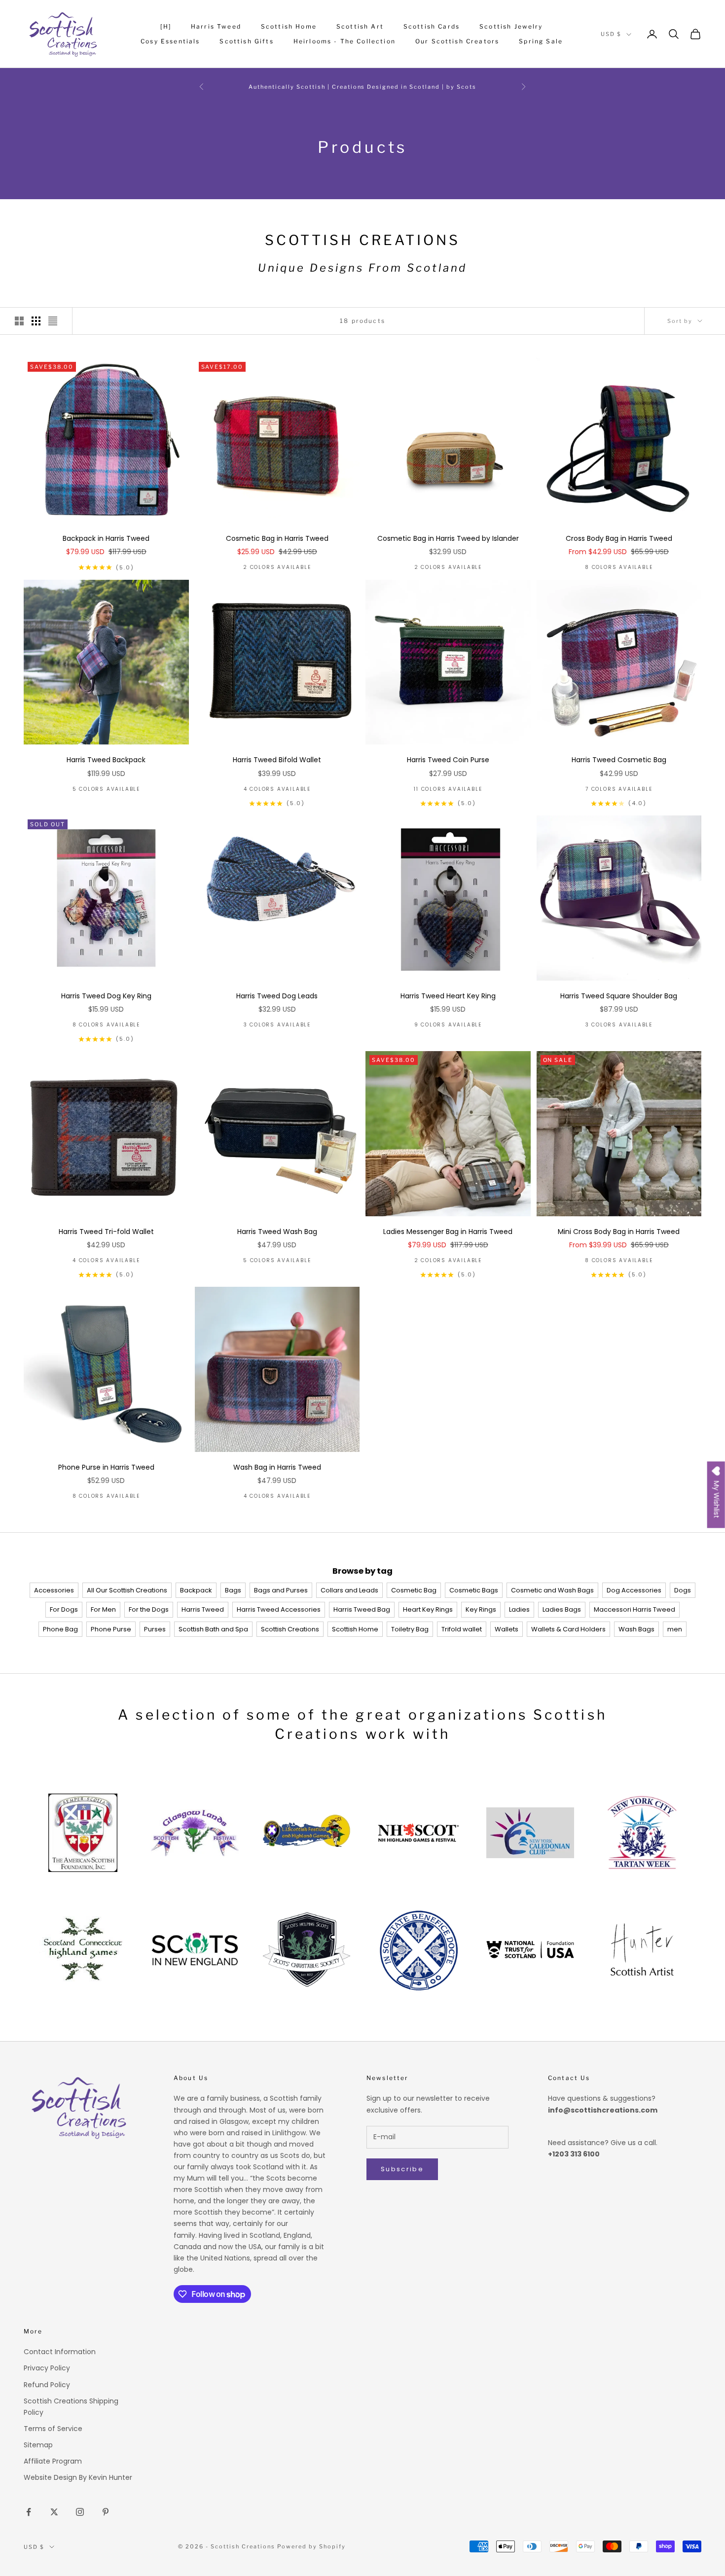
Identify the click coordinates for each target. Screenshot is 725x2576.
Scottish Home (289, 26)
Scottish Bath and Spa (213, 1629)
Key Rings (481, 1609)
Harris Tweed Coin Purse (448, 760)
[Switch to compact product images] (53, 321)
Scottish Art (360, 26)
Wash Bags (636, 1629)
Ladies (519, 1609)
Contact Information (60, 2352)
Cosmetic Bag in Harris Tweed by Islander (448, 538)
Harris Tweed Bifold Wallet (277, 760)
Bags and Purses (281, 1590)
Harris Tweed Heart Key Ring (448, 996)
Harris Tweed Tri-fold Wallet (106, 1232)
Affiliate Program (53, 2461)
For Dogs (64, 1609)
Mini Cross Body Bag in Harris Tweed (619, 1232)
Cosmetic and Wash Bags (552, 1590)
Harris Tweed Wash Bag (277, 1232)
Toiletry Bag (410, 1629)
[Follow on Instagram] (80, 2512)
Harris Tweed (216, 26)
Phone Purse (111, 1629)
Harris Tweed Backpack (106, 760)
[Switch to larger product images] (19, 321)
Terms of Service (53, 2429)
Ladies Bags (562, 1609)
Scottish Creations (290, 1629)
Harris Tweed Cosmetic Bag (619, 760)
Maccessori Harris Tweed (634, 1609)
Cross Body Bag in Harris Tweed (619, 538)
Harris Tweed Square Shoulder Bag (619, 996)
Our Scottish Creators (457, 41)
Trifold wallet (462, 1629)
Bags (233, 1590)
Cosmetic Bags (474, 1590)
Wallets (507, 1629)
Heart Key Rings (428, 1609)
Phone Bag (60, 1629)
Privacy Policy (47, 2368)
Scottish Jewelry (511, 26)
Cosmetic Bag (414, 1590)
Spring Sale (541, 41)
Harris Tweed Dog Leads (277, 996)
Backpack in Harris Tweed (106, 538)
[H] (165, 26)
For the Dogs (149, 1609)
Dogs (683, 1590)
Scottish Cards (432, 26)
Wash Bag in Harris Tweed (277, 1467)
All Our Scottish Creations (127, 1590)
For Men (103, 1609)
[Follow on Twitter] (54, 2512)
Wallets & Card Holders (568, 1629)
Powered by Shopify (311, 2546)
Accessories (54, 1590)
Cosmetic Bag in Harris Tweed (277, 538)
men (675, 1629)
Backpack (196, 1590)
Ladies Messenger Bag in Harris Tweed (448, 1232)
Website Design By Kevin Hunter (78, 2477)
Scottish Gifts (246, 41)
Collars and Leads (349, 1590)
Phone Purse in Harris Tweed (106, 1467)
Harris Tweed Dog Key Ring (106, 996)
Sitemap (38, 2445)
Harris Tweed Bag (362, 1609)
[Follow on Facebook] (29, 2512)
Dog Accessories (634, 1590)
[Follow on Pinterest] (106, 2512)
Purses (155, 1629)
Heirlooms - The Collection (344, 41)
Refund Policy (47, 2385)
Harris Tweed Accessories (279, 1609)
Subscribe (402, 2169)
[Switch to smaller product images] (36, 321)
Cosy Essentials (170, 41)
